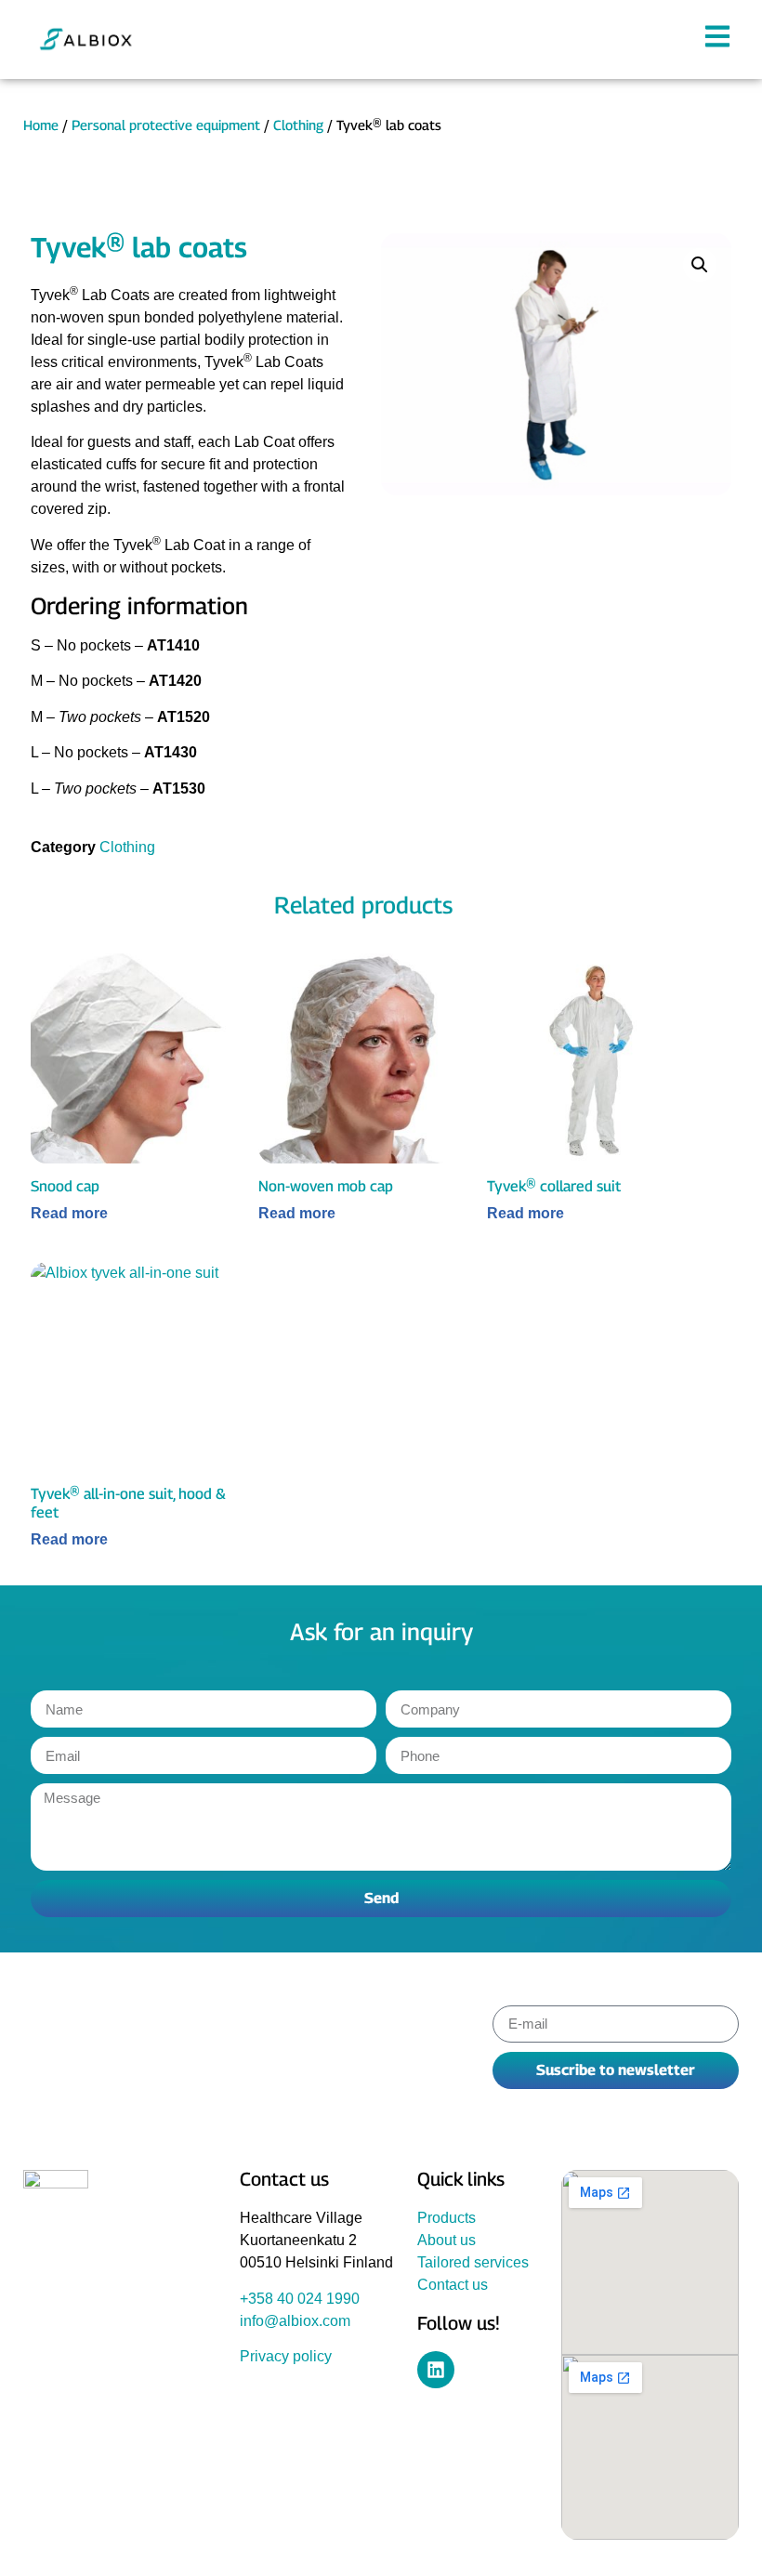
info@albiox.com (295, 2321)
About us (447, 2240)
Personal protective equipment (166, 125)
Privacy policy (286, 2356)
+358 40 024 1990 (300, 2299)
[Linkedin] (436, 2370)
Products (447, 2218)
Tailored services (473, 2262)
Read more (69, 1214)
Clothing (298, 125)
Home (41, 125)
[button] (700, 265)
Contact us (453, 2285)
